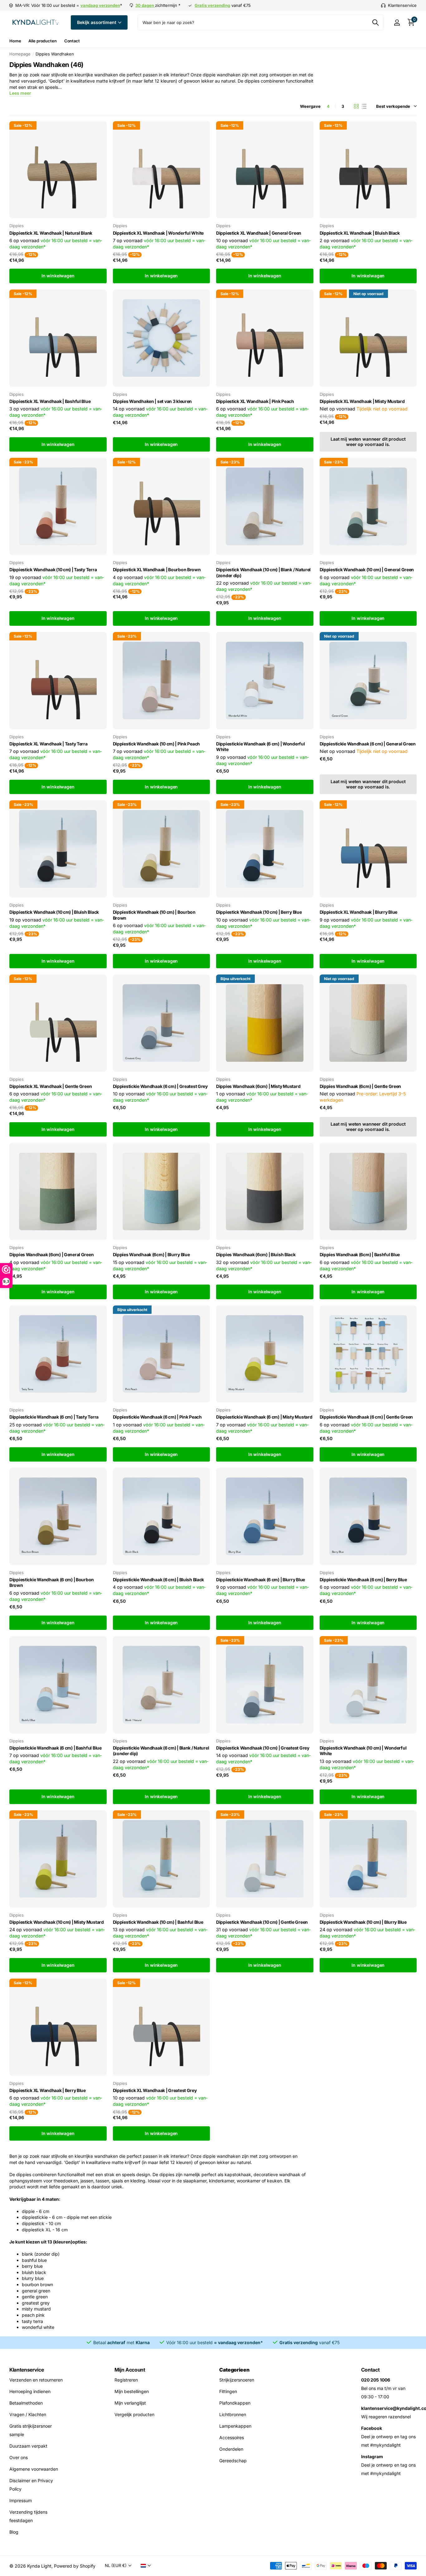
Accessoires (232, 2437)
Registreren (126, 2380)
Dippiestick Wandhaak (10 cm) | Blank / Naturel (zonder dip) (263, 572)
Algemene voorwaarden (34, 2469)
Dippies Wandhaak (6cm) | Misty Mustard (258, 1086)
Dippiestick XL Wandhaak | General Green (259, 233)
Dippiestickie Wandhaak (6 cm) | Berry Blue (363, 1580)
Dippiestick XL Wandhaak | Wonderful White (158, 233)
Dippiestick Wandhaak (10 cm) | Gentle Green (262, 1922)
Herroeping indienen (30, 2391)
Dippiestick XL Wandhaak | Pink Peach (255, 401)
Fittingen (228, 2391)
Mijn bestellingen (132, 2391)
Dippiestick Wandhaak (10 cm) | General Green (367, 570)
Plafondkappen (235, 2403)
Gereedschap (233, 2461)
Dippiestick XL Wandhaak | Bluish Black (360, 233)
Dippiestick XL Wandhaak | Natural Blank (51, 233)
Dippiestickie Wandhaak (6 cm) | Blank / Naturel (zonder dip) (161, 1751)
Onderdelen (231, 2449)
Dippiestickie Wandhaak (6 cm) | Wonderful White (261, 747)
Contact (72, 41)
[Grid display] (356, 106)
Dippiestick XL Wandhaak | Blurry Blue (359, 912)
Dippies (17, 226)
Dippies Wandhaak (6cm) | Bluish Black (256, 1254)
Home (15, 41)
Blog (14, 2532)
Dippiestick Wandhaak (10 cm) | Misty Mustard (57, 1922)
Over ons (19, 2457)
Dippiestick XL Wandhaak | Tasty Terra (48, 744)
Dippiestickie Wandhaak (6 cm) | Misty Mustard (264, 1417)
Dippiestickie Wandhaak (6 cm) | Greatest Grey (160, 1086)
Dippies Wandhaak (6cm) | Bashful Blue (360, 1254)
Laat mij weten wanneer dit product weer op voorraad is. (368, 442)
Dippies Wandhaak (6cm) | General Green (51, 1254)
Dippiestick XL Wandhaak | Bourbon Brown (157, 570)
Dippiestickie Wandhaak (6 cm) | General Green (368, 744)
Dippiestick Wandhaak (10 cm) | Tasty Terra (53, 570)
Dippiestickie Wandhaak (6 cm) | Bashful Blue (56, 1748)
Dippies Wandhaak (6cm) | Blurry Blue (151, 1254)
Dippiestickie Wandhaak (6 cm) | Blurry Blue (261, 1580)
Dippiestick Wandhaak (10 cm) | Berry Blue (259, 912)
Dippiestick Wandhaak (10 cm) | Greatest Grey (263, 1748)
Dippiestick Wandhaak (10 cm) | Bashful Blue (158, 1922)
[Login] (397, 23)
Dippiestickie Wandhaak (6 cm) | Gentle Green (366, 1417)
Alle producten (42, 41)
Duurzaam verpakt (28, 2446)
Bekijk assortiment (97, 22)
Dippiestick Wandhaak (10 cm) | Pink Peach (157, 744)
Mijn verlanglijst (130, 2403)
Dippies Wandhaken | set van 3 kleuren (152, 401)
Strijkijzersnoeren (237, 2380)
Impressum (21, 2500)
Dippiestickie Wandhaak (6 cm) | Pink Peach (157, 1417)
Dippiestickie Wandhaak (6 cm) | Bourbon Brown (52, 1582)
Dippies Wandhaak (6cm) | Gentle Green (361, 1086)
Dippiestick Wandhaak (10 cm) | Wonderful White (363, 1751)
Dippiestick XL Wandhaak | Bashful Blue (50, 401)
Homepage (20, 54)
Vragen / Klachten (28, 2414)
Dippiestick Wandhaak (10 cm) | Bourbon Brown (154, 915)
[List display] (364, 106)
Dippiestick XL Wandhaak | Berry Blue (48, 2090)
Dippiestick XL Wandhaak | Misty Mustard (362, 401)
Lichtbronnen (233, 2414)
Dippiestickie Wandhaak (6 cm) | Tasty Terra (54, 1417)
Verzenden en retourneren (36, 2380)
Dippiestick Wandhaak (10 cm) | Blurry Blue (363, 1922)
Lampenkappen (235, 2426)
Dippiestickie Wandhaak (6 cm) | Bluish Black (159, 1580)
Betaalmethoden (26, 2403)
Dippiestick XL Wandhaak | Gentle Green (51, 1086)
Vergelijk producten (134, 2414)
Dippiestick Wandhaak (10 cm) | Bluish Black (54, 912)
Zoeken (375, 22)
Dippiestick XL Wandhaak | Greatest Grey (155, 2090)
